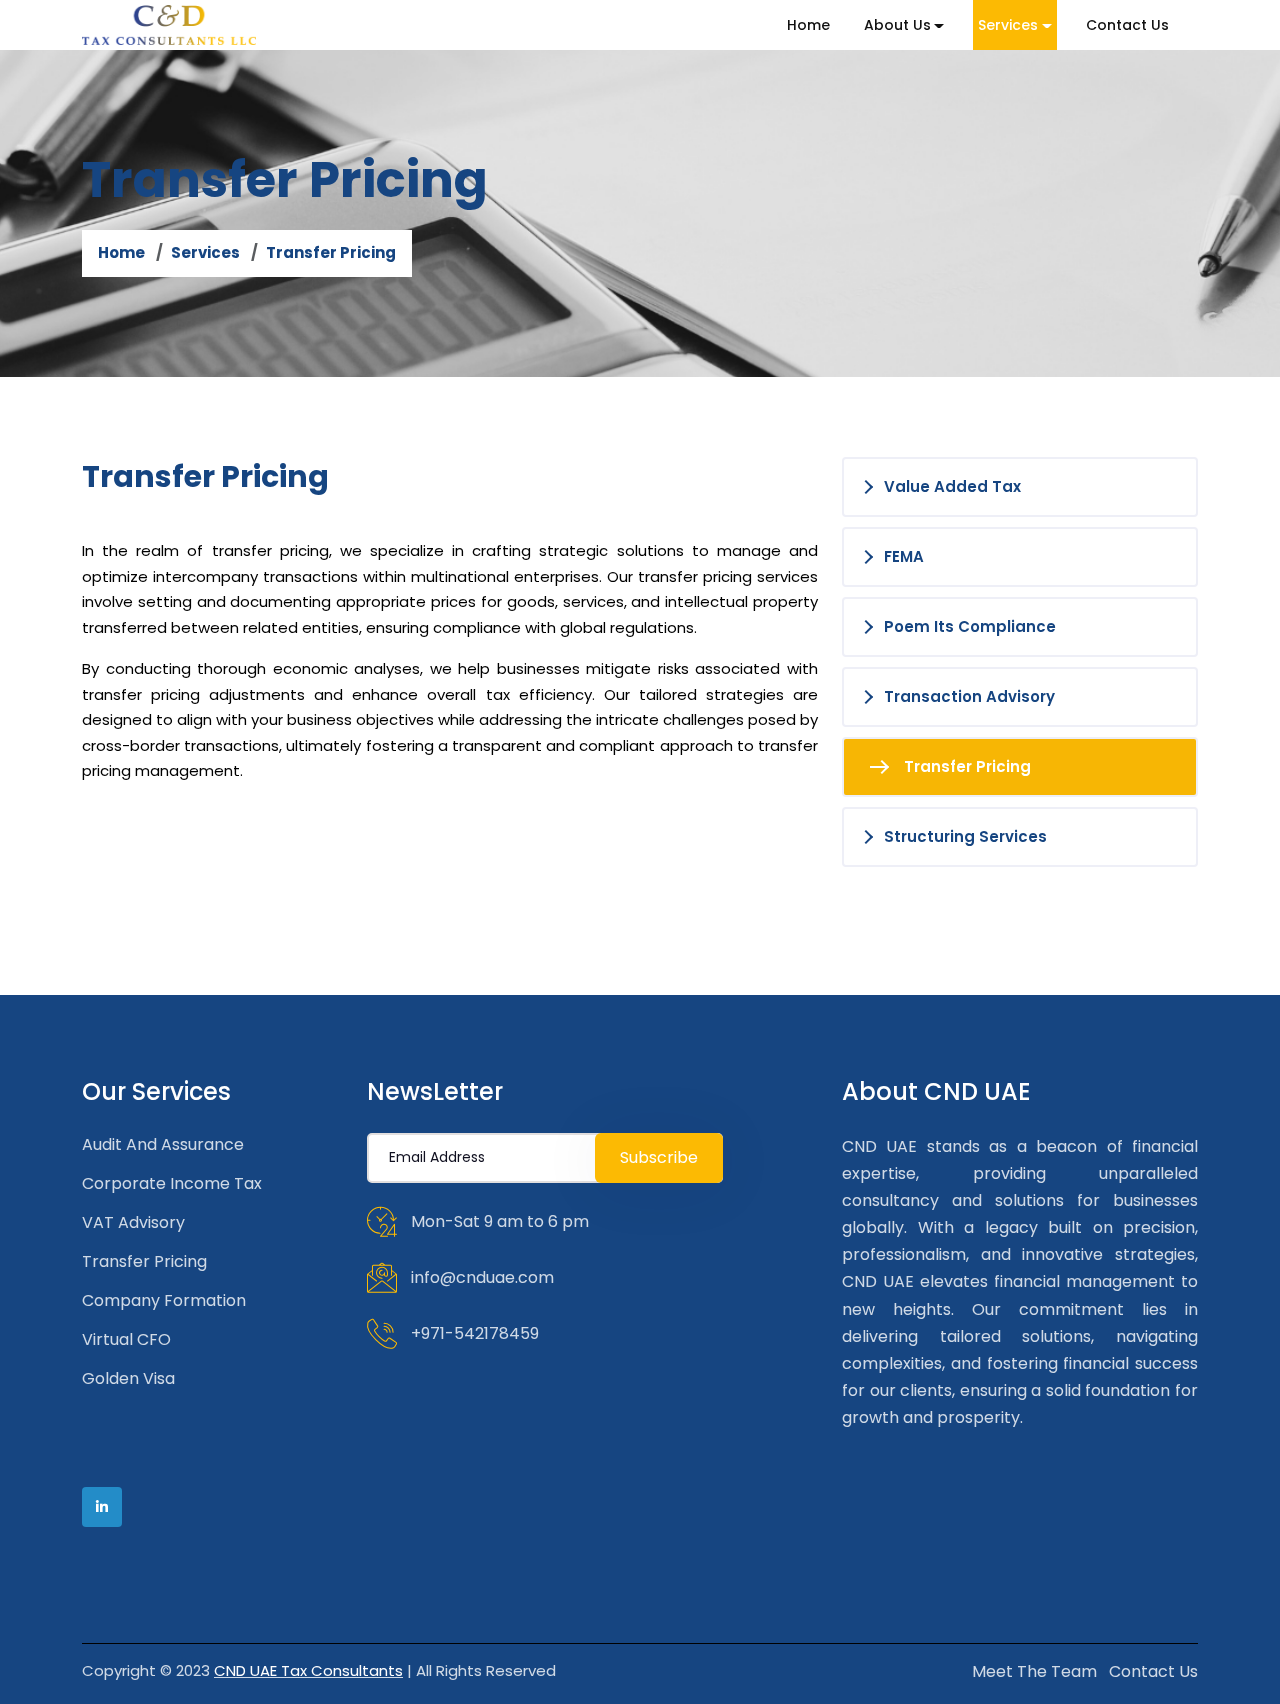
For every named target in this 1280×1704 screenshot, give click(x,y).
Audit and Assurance (163, 1144)
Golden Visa (128, 1378)
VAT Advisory (133, 1222)
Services (1008, 25)
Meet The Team (1034, 1671)
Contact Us (1127, 25)
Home (808, 25)
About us (897, 25)
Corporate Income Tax (172, 1183)
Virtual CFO (126, 1339)
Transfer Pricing (144, 1261)
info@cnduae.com (482, 1276)
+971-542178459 (475, 1332)
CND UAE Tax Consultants (308, 1670)
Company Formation (164, 1300)
